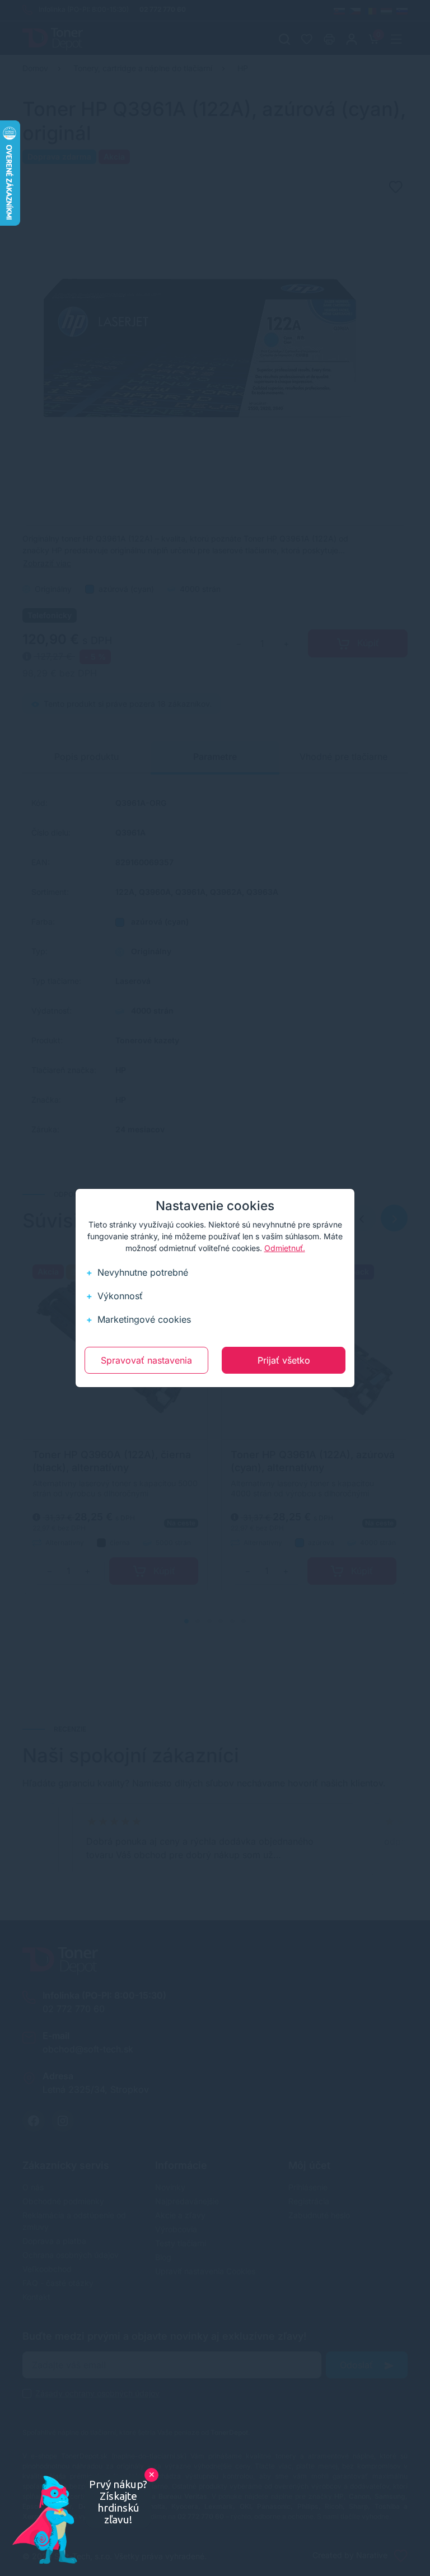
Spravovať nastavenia (146, 1360)
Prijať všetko (284, 1360)
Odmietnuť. (285, 1248)
